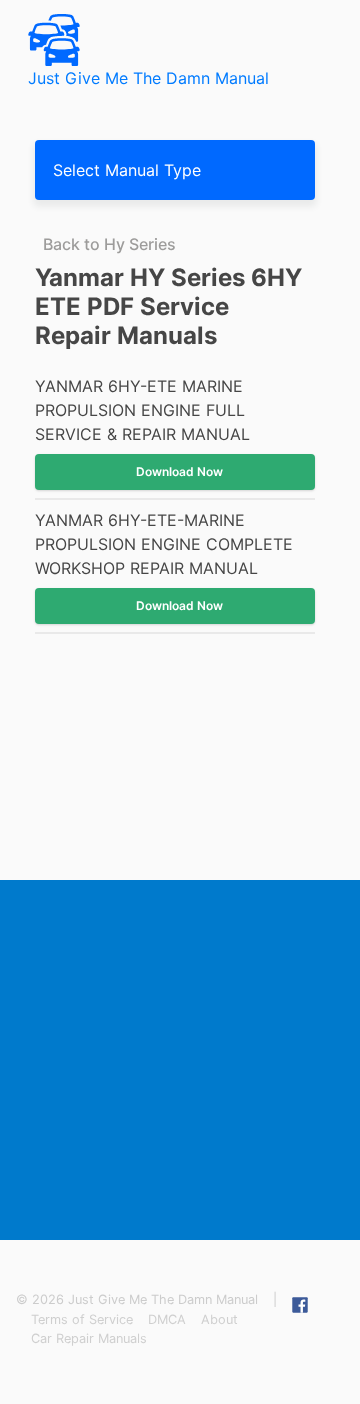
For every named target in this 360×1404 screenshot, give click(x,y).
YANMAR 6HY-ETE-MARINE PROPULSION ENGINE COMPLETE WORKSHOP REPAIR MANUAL (164, 544)
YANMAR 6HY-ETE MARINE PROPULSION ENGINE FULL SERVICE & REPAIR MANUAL (142, 410)
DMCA (167, 1319)
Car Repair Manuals (89, 1338)
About (219, 1319)
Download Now (179, 471)
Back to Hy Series (109, 244)
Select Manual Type (127, 170)
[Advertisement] (180, 1060)
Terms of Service (82, 1319)
